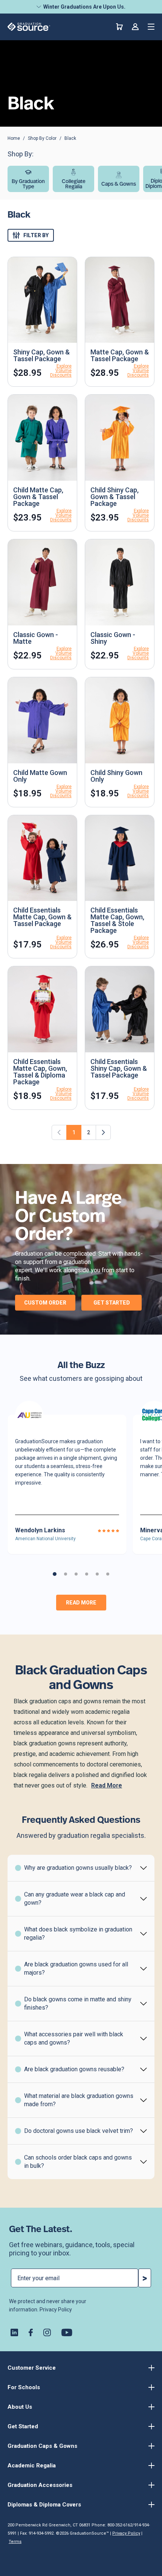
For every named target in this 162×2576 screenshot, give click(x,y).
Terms (15, 2542)
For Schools (24, 2387)
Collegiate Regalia (74, 184)
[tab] (55, 1574)
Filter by (36, 235)
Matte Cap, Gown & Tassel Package (120, 355)
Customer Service (32, 2368)
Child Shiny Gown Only (116, 776)
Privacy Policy (56, 2310)
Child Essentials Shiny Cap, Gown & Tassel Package (119, 1068)
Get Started (112, 1303)
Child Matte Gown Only (40, 776)
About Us (20, 2407)
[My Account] (135, 27)
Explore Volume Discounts (61, 371)
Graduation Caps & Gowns (42, 2446)
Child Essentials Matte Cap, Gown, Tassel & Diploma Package (40, 1072)
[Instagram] (47, 2332)
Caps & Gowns (119, 184)
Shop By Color (42, 138)
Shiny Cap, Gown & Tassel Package (41, 355)
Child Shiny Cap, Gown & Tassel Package (115, 497)
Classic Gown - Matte (36, 638)
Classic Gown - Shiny (113, 638)
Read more (81, 1603)
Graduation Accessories (40, 2485)
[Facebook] (31, 2332)
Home (14, 138)
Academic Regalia (32, 2466)
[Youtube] (67, 2332)
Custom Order (45, 1303)
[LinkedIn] (14, 2332)
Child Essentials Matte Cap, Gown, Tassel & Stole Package (117, 920)
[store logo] (29, 27)
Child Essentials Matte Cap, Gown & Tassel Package (42, 917)
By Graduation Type (28, 184)
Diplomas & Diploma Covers (44, 2505)
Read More (107, 1785)
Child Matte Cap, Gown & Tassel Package (38, 497)
